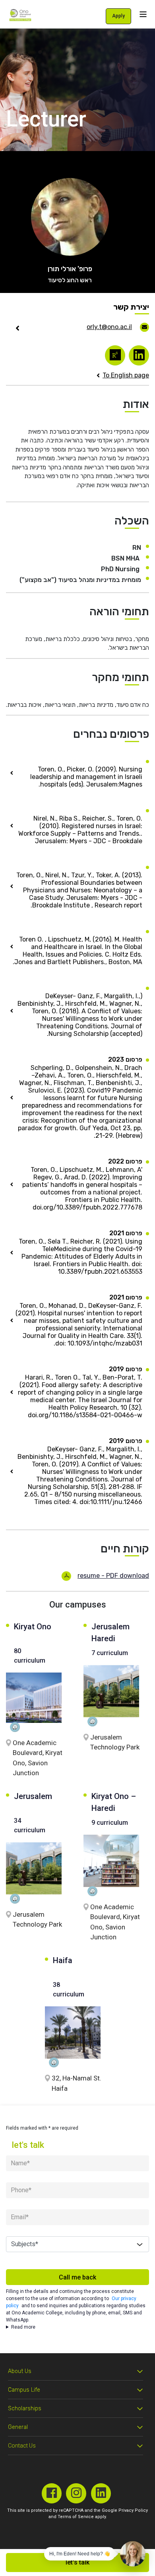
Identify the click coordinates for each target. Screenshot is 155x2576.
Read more (23, 2327)
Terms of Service (76, 2517)
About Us (20, 2371)
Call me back (77, 2277)
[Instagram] (76, 2493)
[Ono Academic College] (20, 15)
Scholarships (25, 2409)
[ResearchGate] (115, 355)
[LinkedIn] (139, 355)
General (18, 2427)
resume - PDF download (113, 1576)
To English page (126, 375)
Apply (118, 16)
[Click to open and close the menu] (143, 14)
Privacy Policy (133, 2510)
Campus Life (24, 2390)
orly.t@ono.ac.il (109, 327)
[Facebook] (52, 2493)
